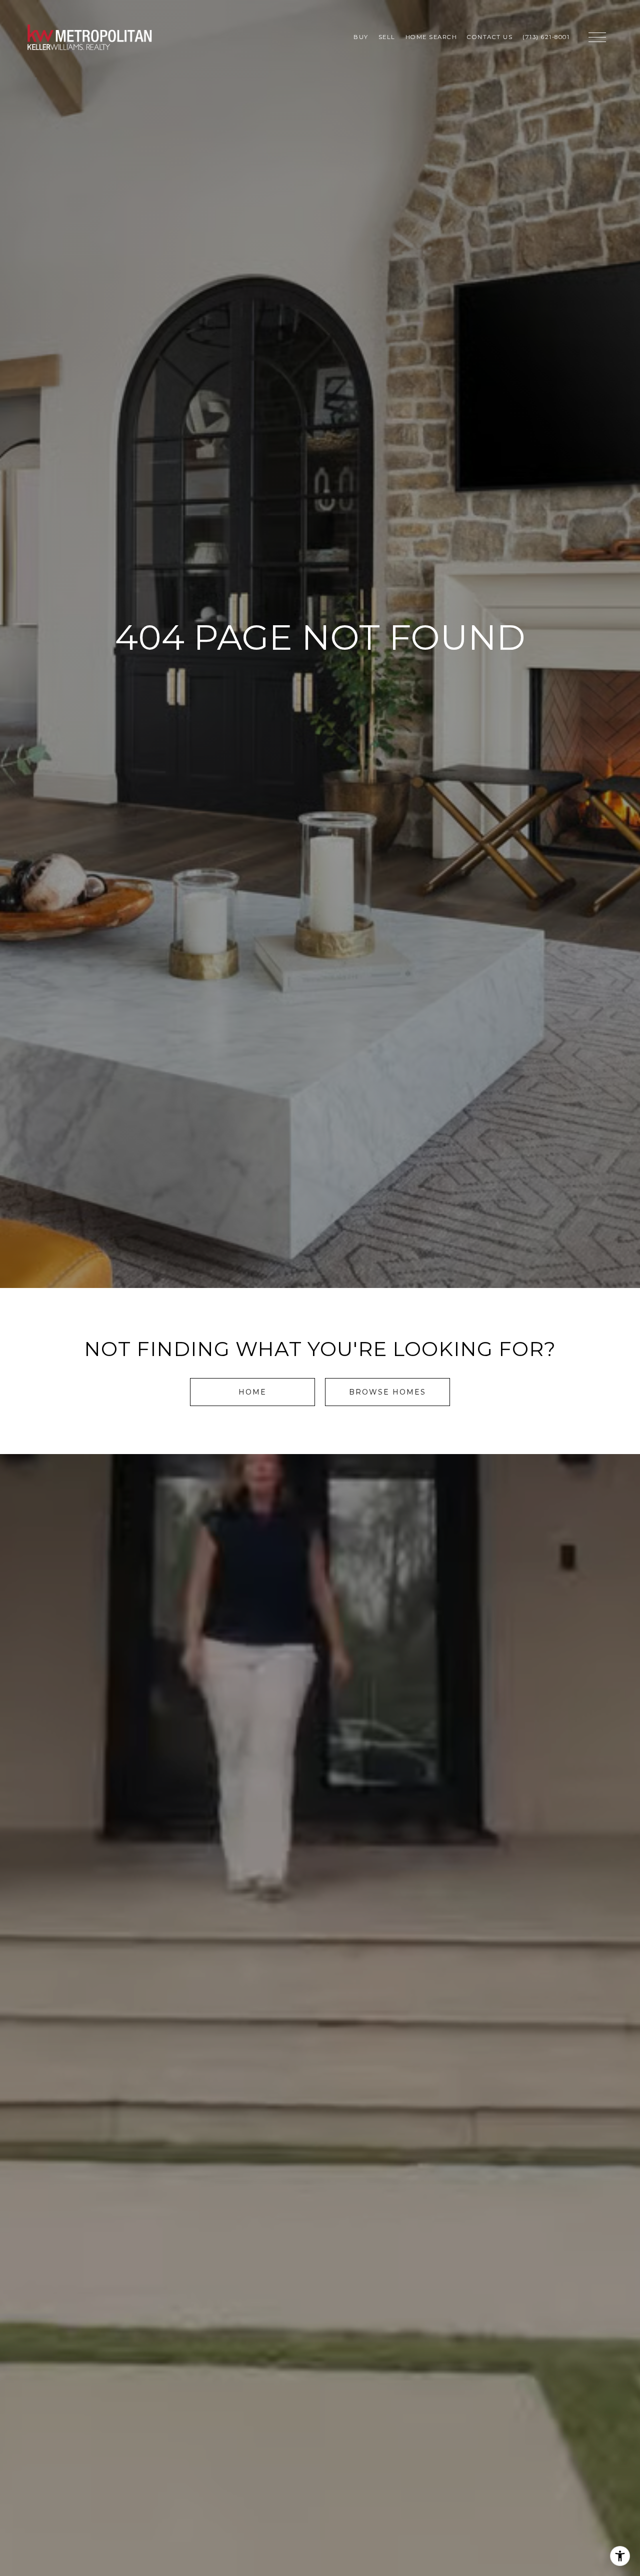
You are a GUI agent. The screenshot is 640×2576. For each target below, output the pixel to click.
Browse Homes (387, 1392)
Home (252, 1392)
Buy (361, 37)
